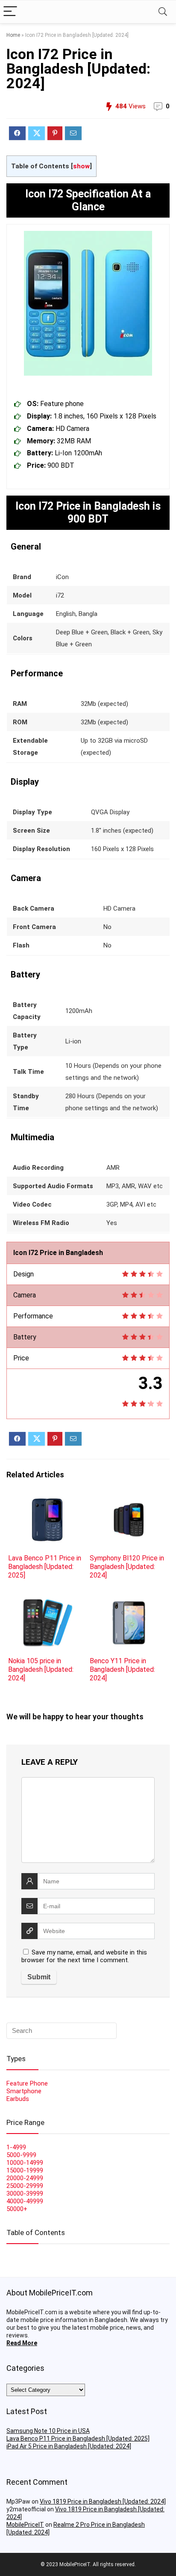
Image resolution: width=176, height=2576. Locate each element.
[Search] (163, 12)
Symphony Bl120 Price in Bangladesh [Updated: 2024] (127, 1567)
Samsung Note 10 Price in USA (48, 2431)
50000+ (17, 2209)
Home (13, 35)
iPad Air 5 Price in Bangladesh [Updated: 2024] (69, 2446)
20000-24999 (25, 2178)
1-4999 (16, 2147)
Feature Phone (27, 2083)
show (81, 166)
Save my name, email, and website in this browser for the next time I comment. (84, 1956)
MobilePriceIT (25, 2525)
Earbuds (18, 2099)
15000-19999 (25, 2170)
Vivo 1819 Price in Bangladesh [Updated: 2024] (103, 2501)
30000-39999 (25, 2193)
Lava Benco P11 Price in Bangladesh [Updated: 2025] (45, 1567)
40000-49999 (25, 2201)
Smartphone (24, 2091)
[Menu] (10, 12)
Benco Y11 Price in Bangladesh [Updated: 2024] (122, 1669)
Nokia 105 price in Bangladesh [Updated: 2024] (41, 1669)
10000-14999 (25, 2163)
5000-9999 (21, 2155)
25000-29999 (25, 2186)
